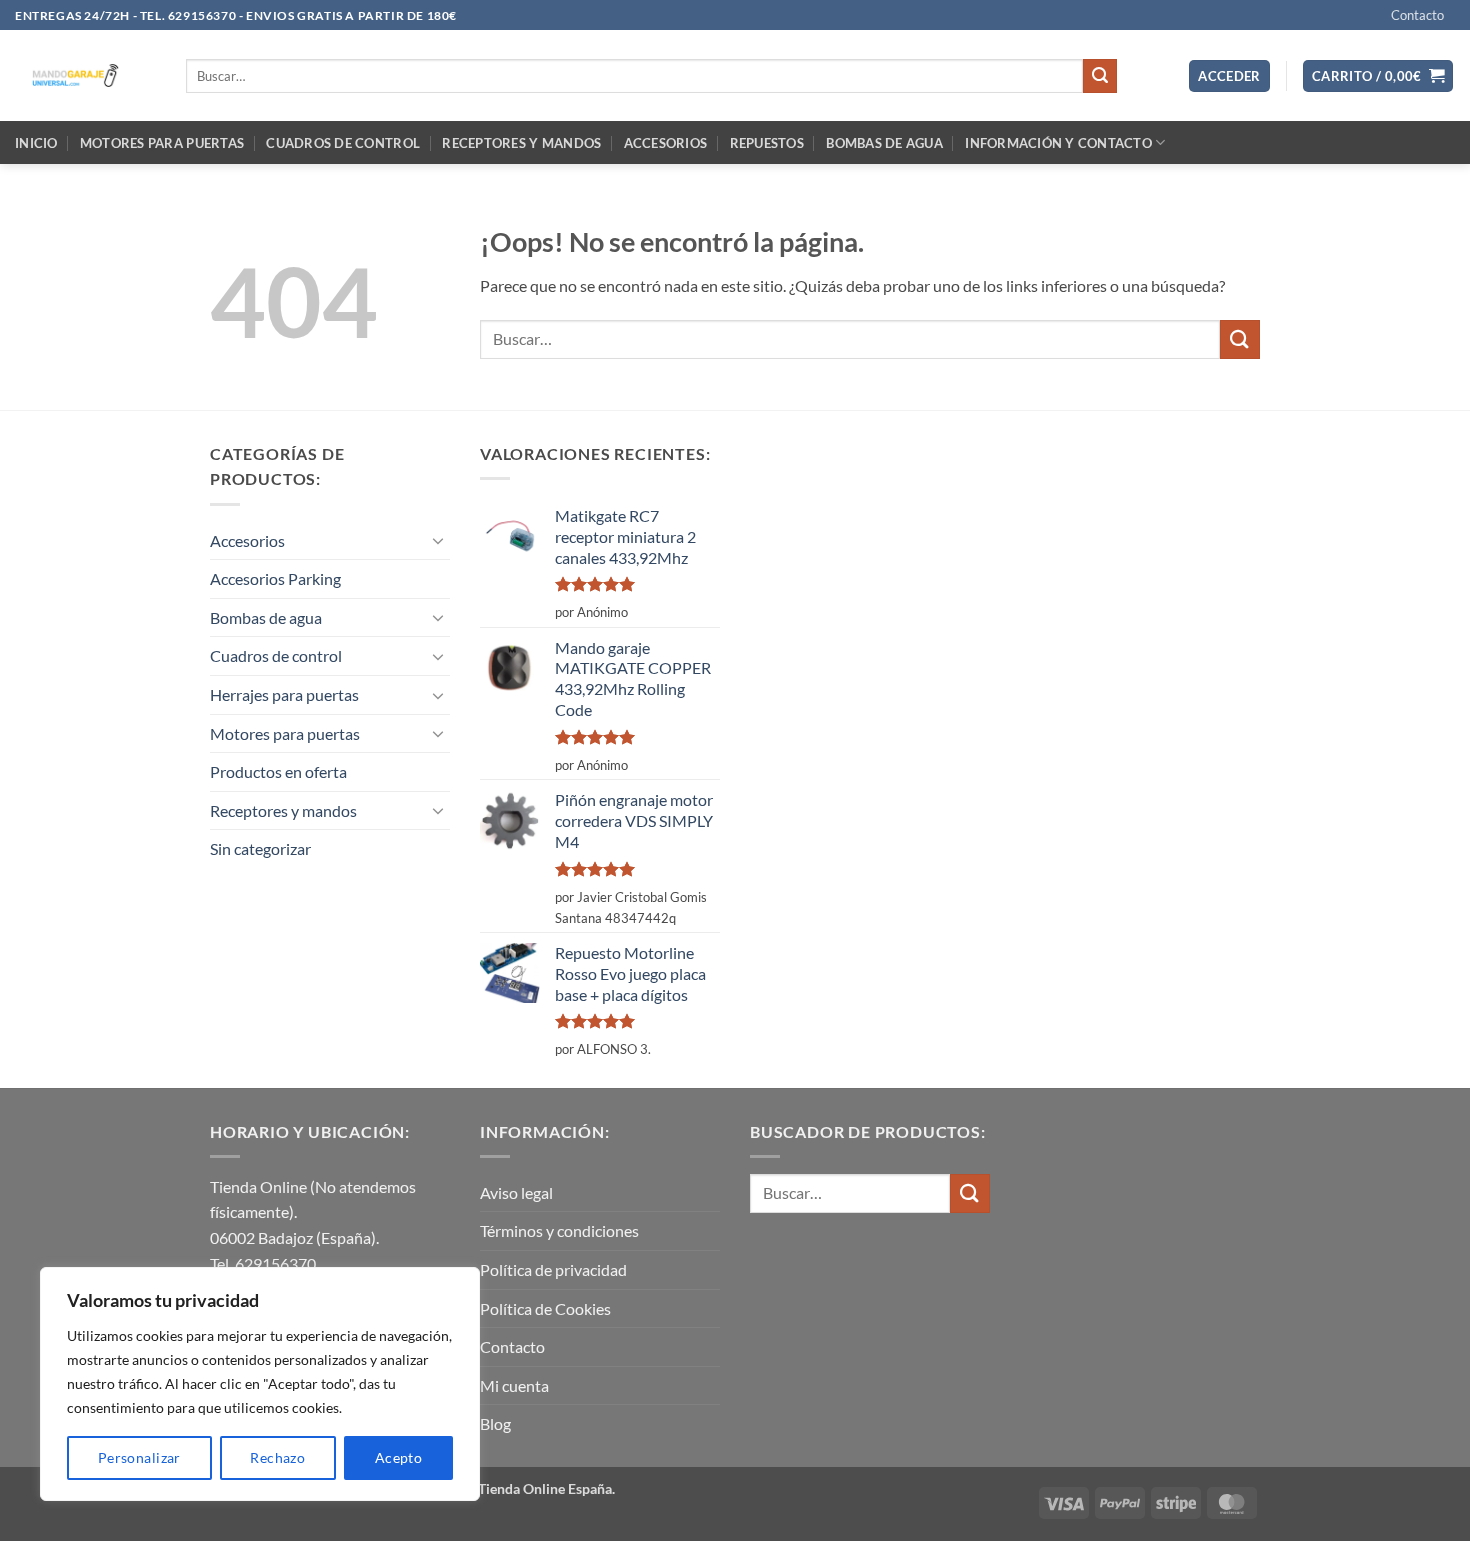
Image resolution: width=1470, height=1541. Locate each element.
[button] (1229, 76)
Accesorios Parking (275, 578)
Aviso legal (516, 1192)
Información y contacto (1058, 143)
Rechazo (277, 1457)
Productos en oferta (278, 771)
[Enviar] (1100, 76)
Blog (495, 1423)
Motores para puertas (162, 143)
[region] (260, 1384)
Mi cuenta (514, 1385)
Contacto (1417, 15)
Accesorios (666, 143)
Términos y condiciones (559, 1230)
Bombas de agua (884, 143)
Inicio (36, 143)
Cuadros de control (343, 143)
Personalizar (139, 1457)
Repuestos (767, 143)
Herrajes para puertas (284, 694)
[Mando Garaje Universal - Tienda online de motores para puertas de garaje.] (85, 75)
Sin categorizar (260, 848)
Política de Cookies (545, 1308)
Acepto (399, 1457)
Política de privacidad (553, 1269)
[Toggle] (438, 540)
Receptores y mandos (521, 143)
